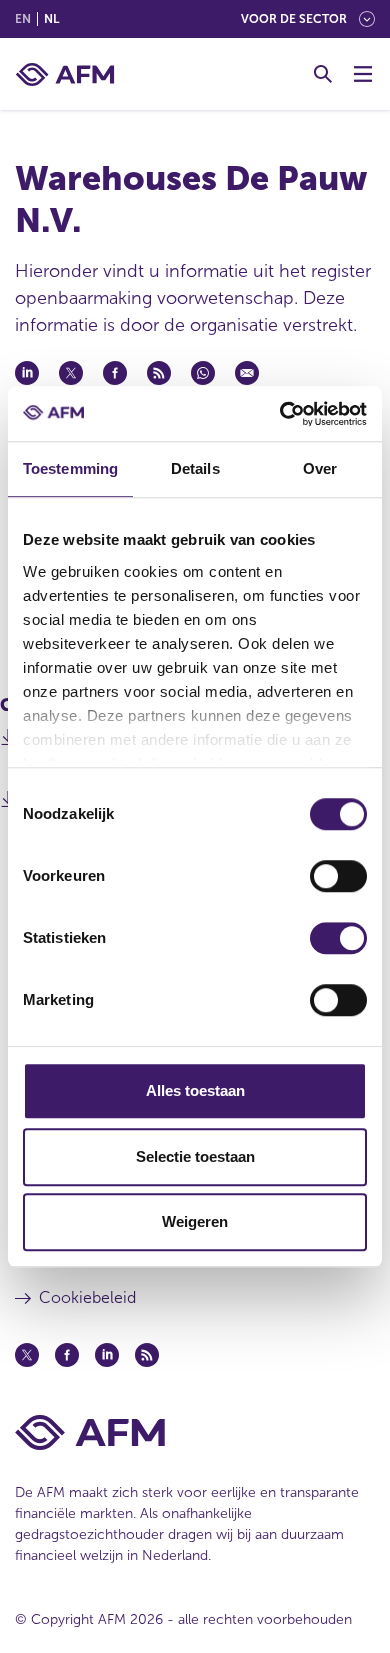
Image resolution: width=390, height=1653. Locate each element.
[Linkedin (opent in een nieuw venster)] (107, 1355)
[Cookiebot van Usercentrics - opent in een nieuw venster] (280, 414)
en (23, 19)
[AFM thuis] (65, 74)
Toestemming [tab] (70, 468)
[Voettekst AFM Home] (195, 1432)
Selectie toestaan (195, 1156)
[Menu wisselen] (363, 74)
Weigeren (195, 1221)
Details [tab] (195, 468)
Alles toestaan (195, 1090)
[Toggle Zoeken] (323, 74)
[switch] (338, 876)
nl (51, 19)
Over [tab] (320, 468)
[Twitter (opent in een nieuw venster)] (27, 1355)
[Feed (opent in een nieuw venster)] (147, 1355)
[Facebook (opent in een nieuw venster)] (67, 1355)
